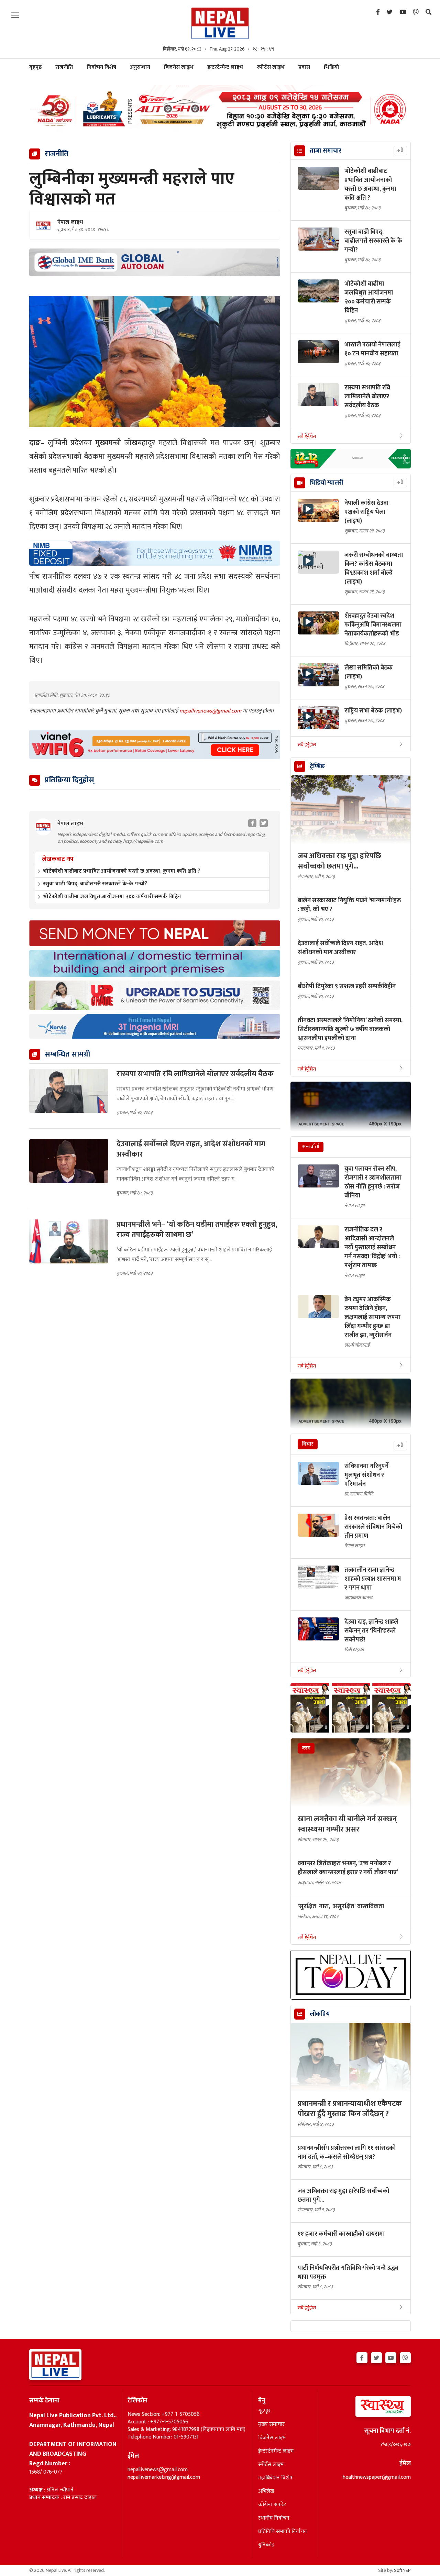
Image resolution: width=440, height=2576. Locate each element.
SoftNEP (402, 2570)
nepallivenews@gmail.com (211, 711)
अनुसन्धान (140, 67)
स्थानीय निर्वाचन (274, 2518)
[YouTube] (403, 12)
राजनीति (64, 67)
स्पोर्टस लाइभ (271, 67)
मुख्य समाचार (271, 2424)
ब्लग (306, 1748)
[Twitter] (390, 12)
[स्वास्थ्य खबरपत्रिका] (367, 2408)
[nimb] (155, 553)
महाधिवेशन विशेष (275, 2478)
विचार (308, 1444)
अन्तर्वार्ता (311, 1147)
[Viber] (416, 12)
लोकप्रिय (320, 2014)
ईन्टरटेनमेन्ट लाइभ (276, 2451)
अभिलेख (266, 2491)
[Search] (428, 12)
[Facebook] (378, 12)
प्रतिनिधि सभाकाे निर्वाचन (283, 2532)
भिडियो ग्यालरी (327, 483)
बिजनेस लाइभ (179, 67)
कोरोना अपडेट (272, 2505)
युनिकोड (266, 2545)
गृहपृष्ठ (264, 2411)
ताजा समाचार (326, 151)
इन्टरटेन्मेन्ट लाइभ (225, 67)
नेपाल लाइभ (70, 222)
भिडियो (332, 67)
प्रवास (304, 67)
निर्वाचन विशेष (101, 67)
